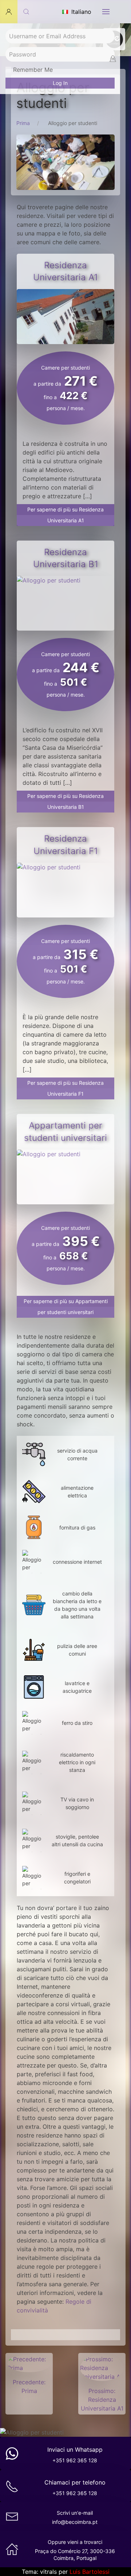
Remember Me (32, 70)
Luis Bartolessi (90, 2572)
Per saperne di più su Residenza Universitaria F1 (65, 1088)
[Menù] (106, 12)
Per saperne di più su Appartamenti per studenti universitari (66, 1307)
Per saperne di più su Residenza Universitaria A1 (65, 515)
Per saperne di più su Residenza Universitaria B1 (65, 801)
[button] (9, 12)
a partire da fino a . (65, 388)
